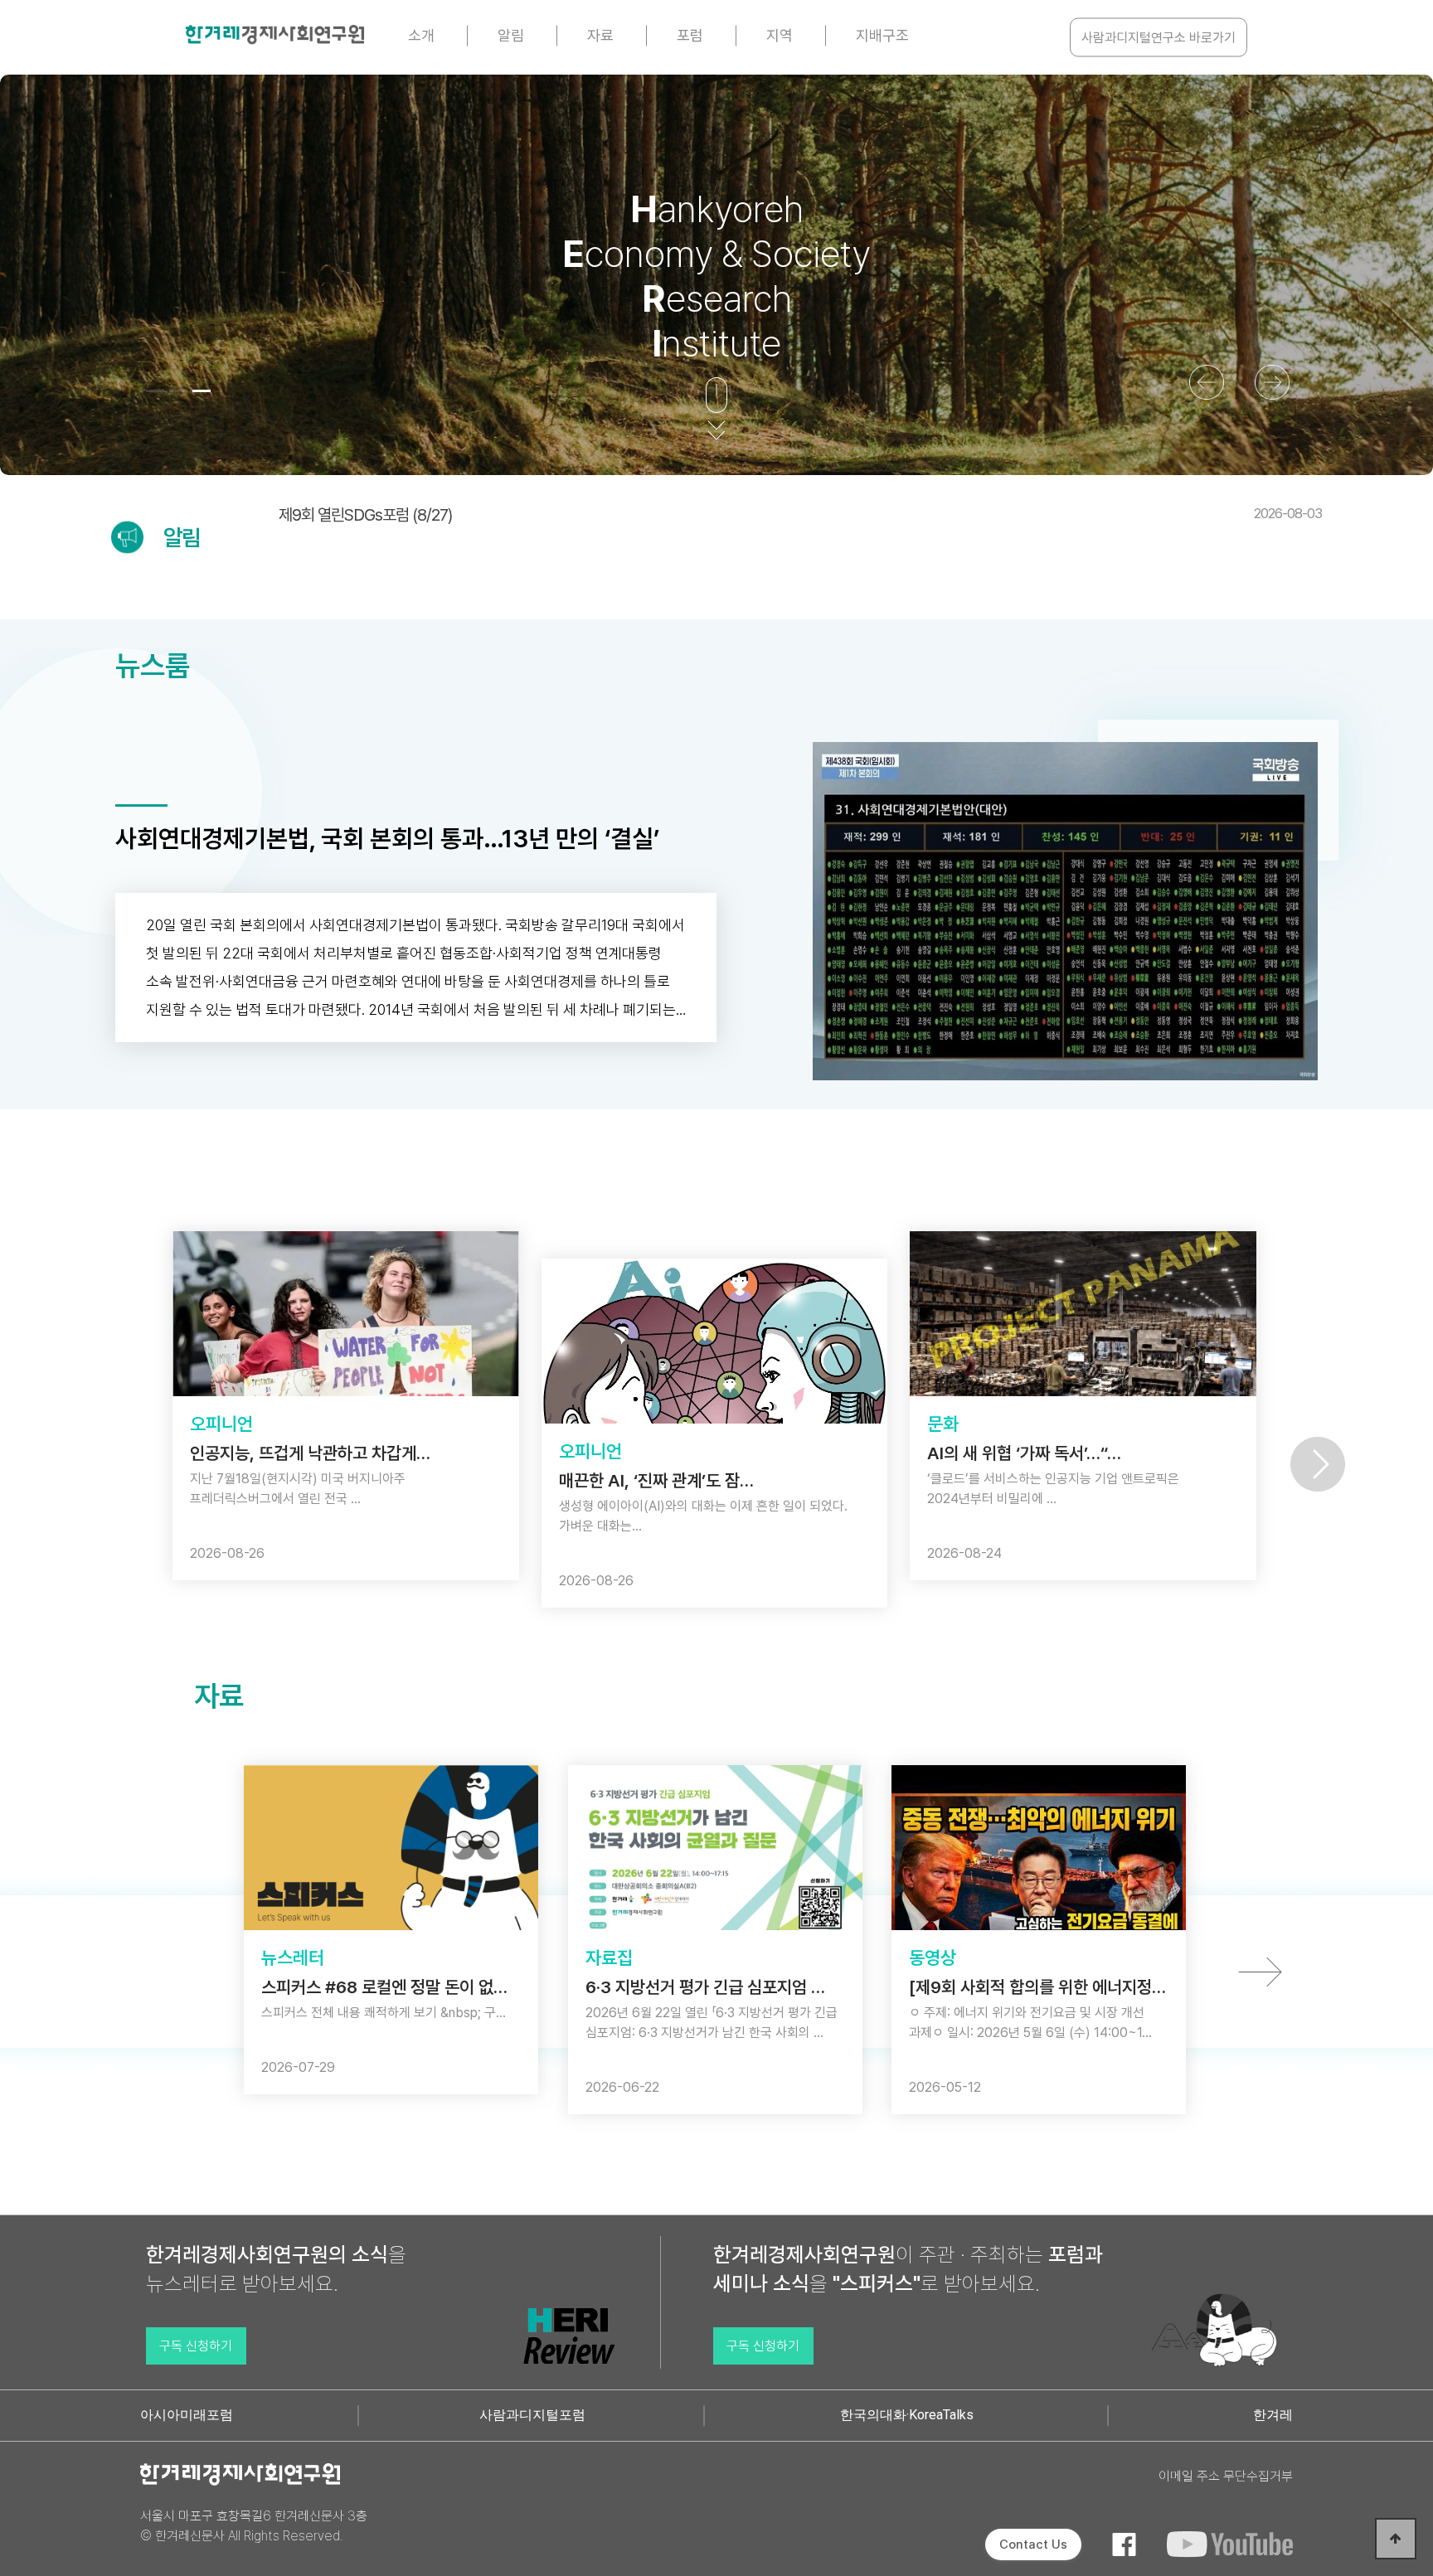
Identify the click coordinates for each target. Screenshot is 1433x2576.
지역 (780, 35)
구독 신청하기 (196, 2346)
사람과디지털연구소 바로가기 (1159, 38)
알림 (511, 35)
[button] (155, 391)
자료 (600, 35)
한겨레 (1273, 2415)
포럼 (690, 35)
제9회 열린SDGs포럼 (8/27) (800, 515)
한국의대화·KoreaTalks (907, 2415)
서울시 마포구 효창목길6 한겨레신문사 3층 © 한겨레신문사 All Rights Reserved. (254, 2526)
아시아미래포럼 (187, 2415)
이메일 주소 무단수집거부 (1226, 2476)
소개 (421, 35)
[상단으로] (1396, 2539)
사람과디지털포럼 (532, 2415)
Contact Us (1033, 2544)
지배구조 (882, 35)
